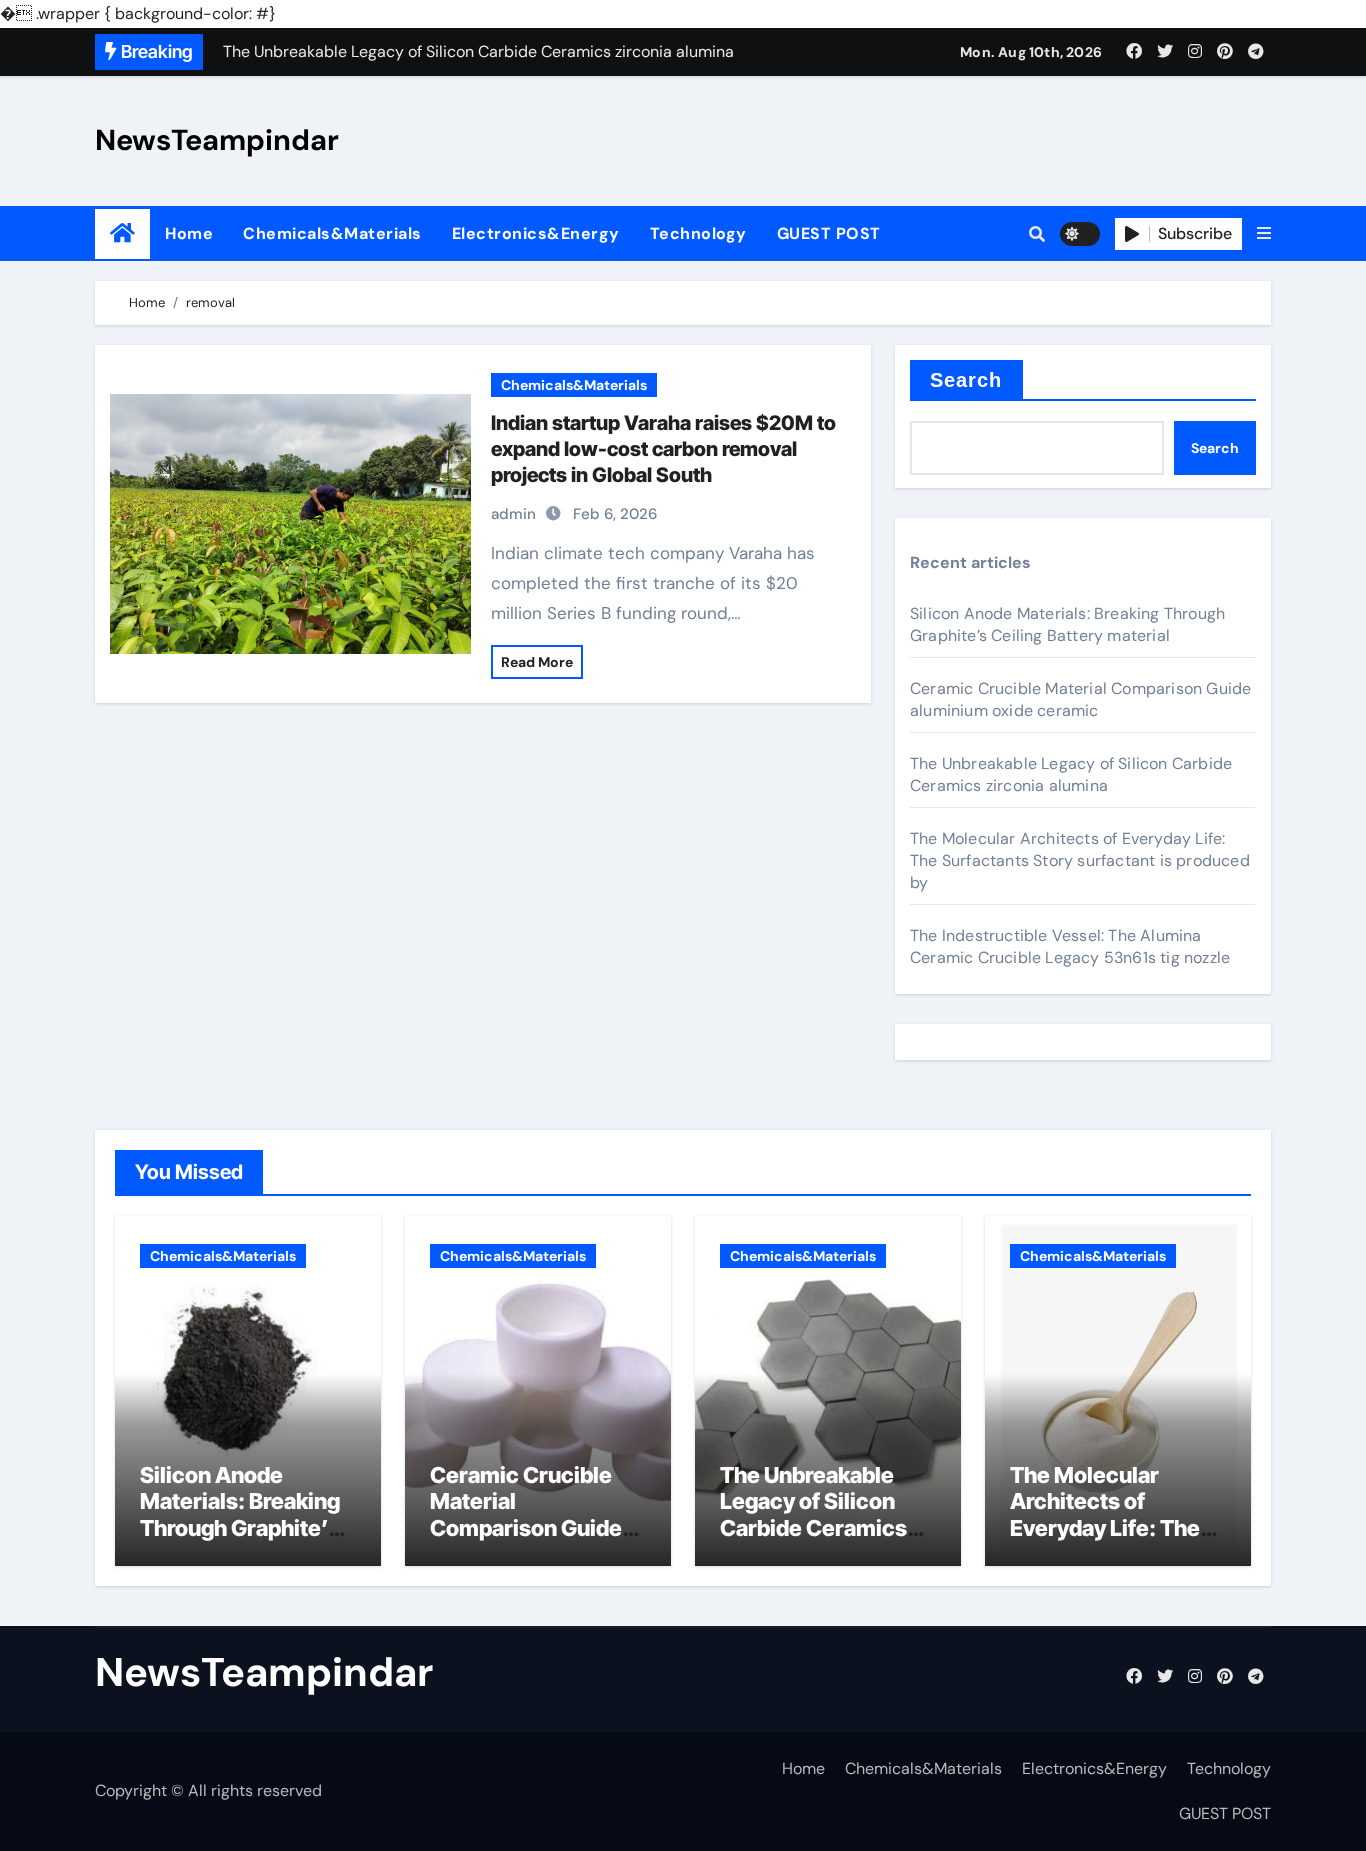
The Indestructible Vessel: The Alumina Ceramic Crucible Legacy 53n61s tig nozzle (1070, 946)
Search (966, 380)
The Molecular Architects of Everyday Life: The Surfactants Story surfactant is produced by (1080, 860)
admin (513, 514)
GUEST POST (829, 233)
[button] (1264, 234)
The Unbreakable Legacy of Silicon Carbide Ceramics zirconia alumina (1071, 774)
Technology (698, 233)
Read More (537, 662)
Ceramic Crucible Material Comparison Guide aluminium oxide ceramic (1080, 699)
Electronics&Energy (536, 233)
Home (189, 233)
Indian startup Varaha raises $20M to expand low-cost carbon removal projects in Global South (663, 449)
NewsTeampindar (217, 140)
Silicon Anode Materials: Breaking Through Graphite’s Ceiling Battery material (1067, 624)
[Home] (122, 233)
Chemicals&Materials (332, 233)
